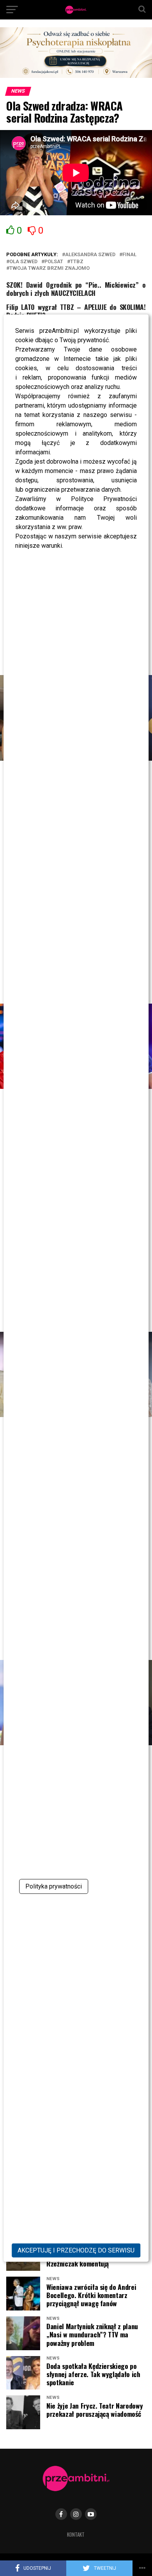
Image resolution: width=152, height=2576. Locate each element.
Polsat (54, 262)
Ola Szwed (23, 262)
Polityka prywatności (54, 1886)
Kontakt (76, 2535)
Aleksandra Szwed (90, 255)
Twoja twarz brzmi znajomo (49, 268)
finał (129, 255)
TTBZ (77, 262)
